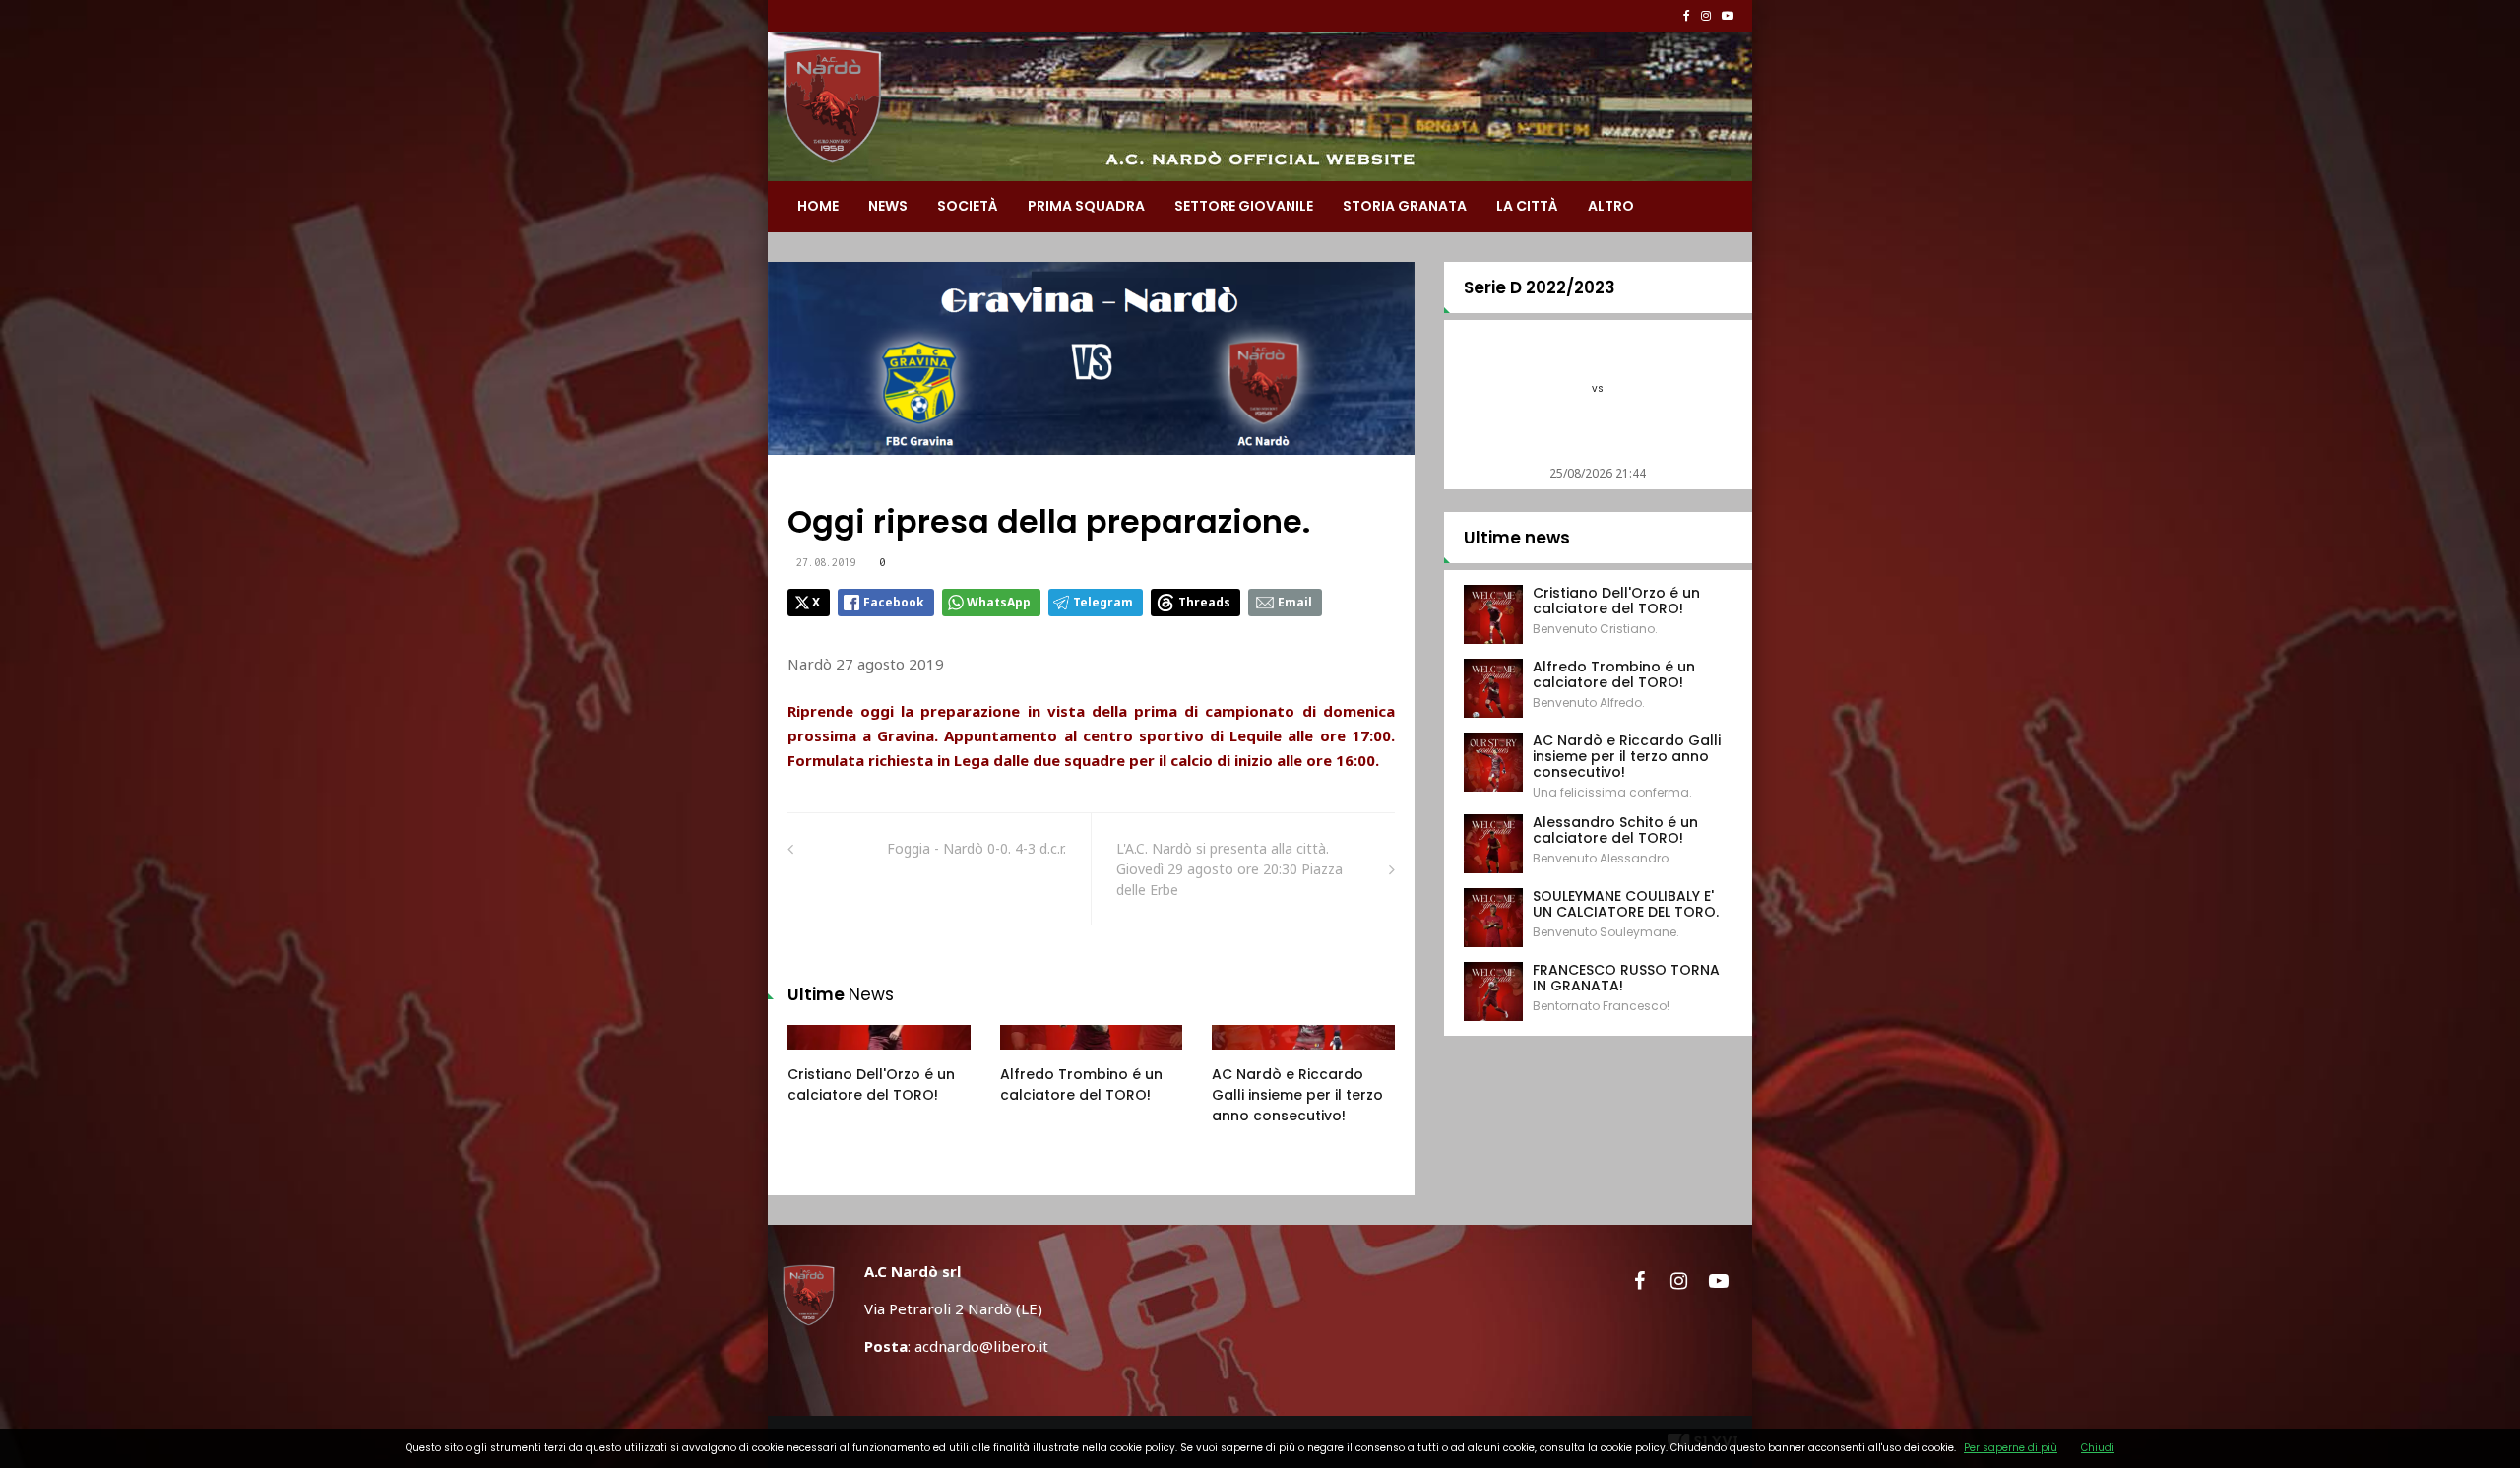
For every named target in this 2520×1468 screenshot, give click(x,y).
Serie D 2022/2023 (1540, 287)
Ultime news (1517, 538)
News (888, 206)
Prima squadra (1086, 206)
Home (818, 206)
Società (968, 206)
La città (1527, 206)
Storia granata (1405, 206)
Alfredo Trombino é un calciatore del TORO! (1081, 1085)
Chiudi (2098, 1448)
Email (1295, 602)
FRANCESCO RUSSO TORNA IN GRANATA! (1626, 978)
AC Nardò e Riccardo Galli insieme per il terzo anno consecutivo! (1297, 1095)
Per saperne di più (2011, 1448)
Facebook (894, 602)
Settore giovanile (1244, 206)
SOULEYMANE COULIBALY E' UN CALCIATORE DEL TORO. (1626, 904)
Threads (1204, 602)
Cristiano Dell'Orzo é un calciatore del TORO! (871, 1085)
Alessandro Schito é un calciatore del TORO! (1615, 830)
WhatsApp (999, 602)
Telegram (1103, 602)
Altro (1611, 206)
